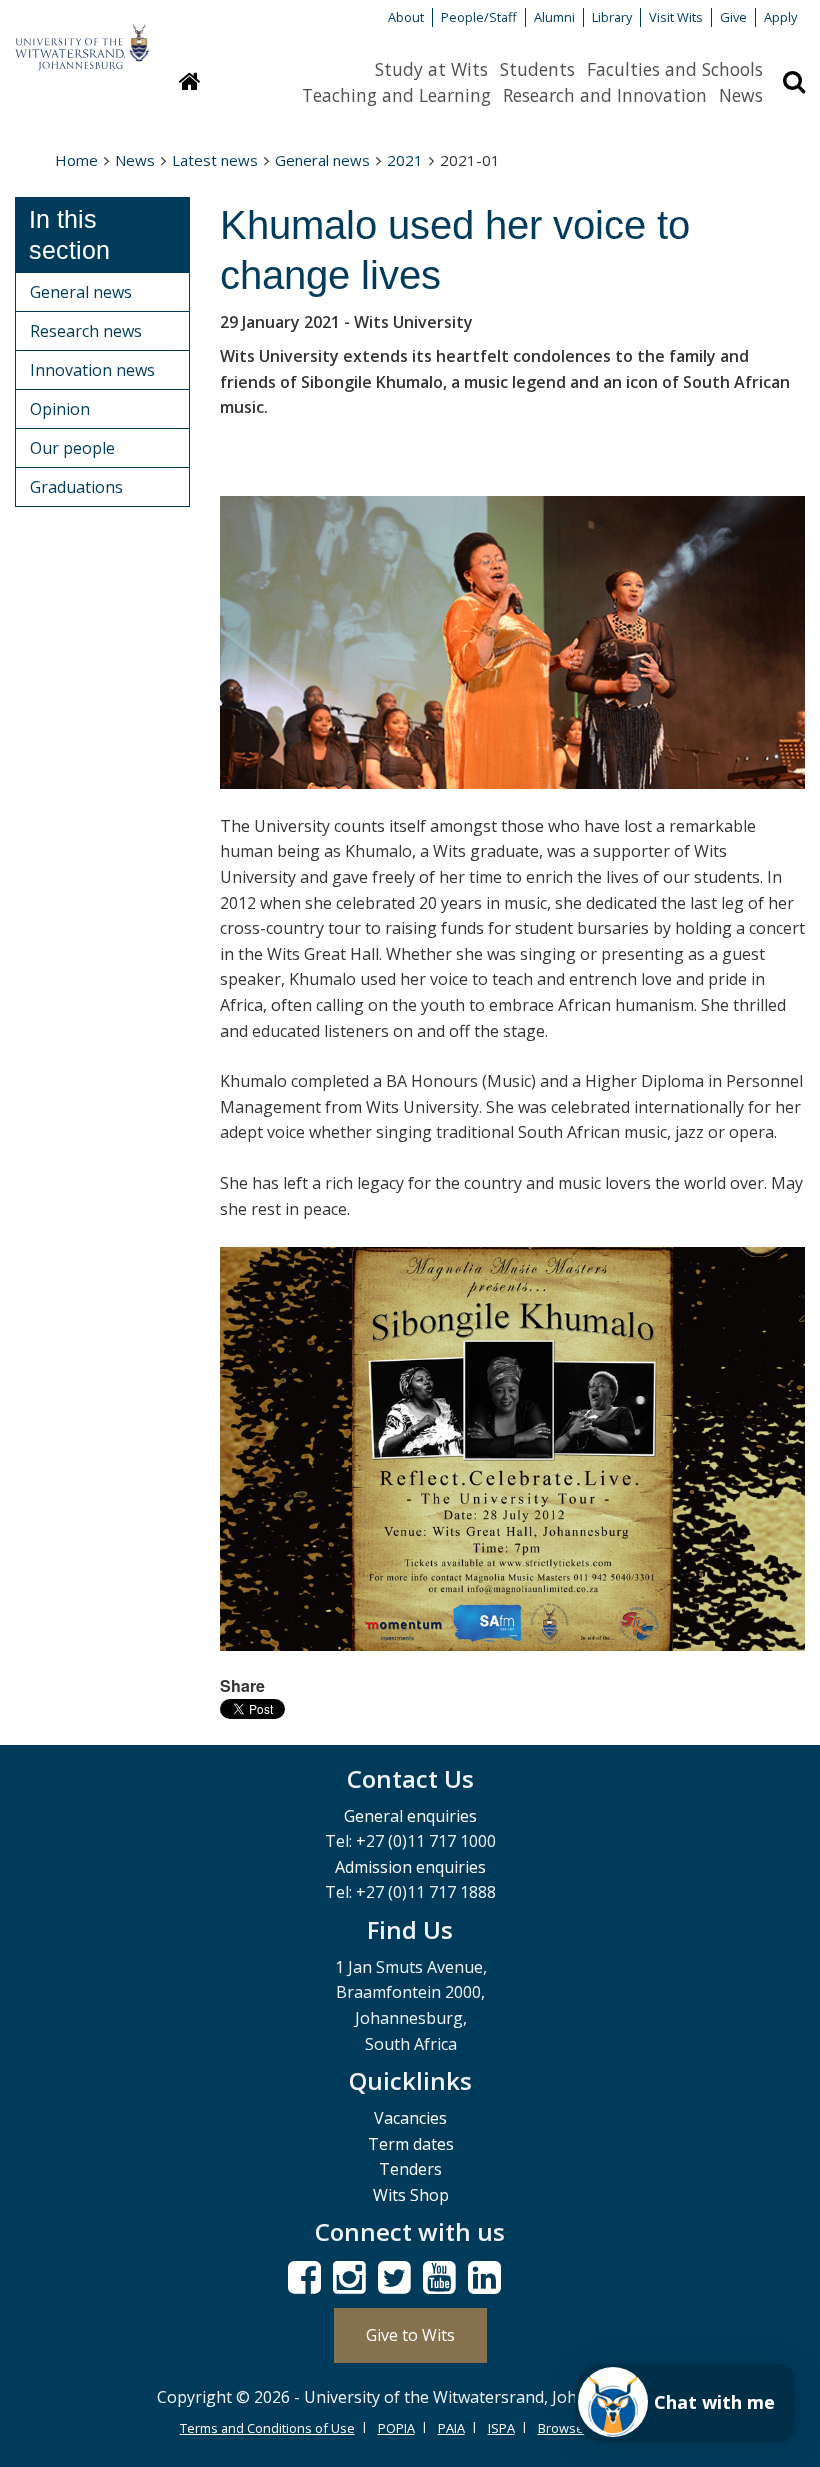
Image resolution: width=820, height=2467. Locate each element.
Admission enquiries (410, 1867)
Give (733, 17)
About (406, 17)
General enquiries (410, 1816)
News (741, 95)
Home (76, 160)
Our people (72, 448)
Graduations (76, 487)
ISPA (501, 2428)
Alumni (554, 17)
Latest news (215, 160)
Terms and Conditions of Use (267, 2428)
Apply (780, 17)
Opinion (60, 409)
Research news (86, 331)
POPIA (396, 2428)
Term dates (411, 2144)
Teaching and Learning (396, 95)
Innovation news (92, 370)
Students (537, 69)
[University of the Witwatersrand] (82, 38)
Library (612, 17)
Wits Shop (411, 2195)
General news (322, 160)
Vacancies (410, 2118)
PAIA (451, 2428)
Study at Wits (431, 69)
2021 (405, 160)
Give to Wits (410, 2335)
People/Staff (479, 17)
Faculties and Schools (675, 69)
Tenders (410, 2169)
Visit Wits (676, 17)
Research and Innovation (605, 95)
